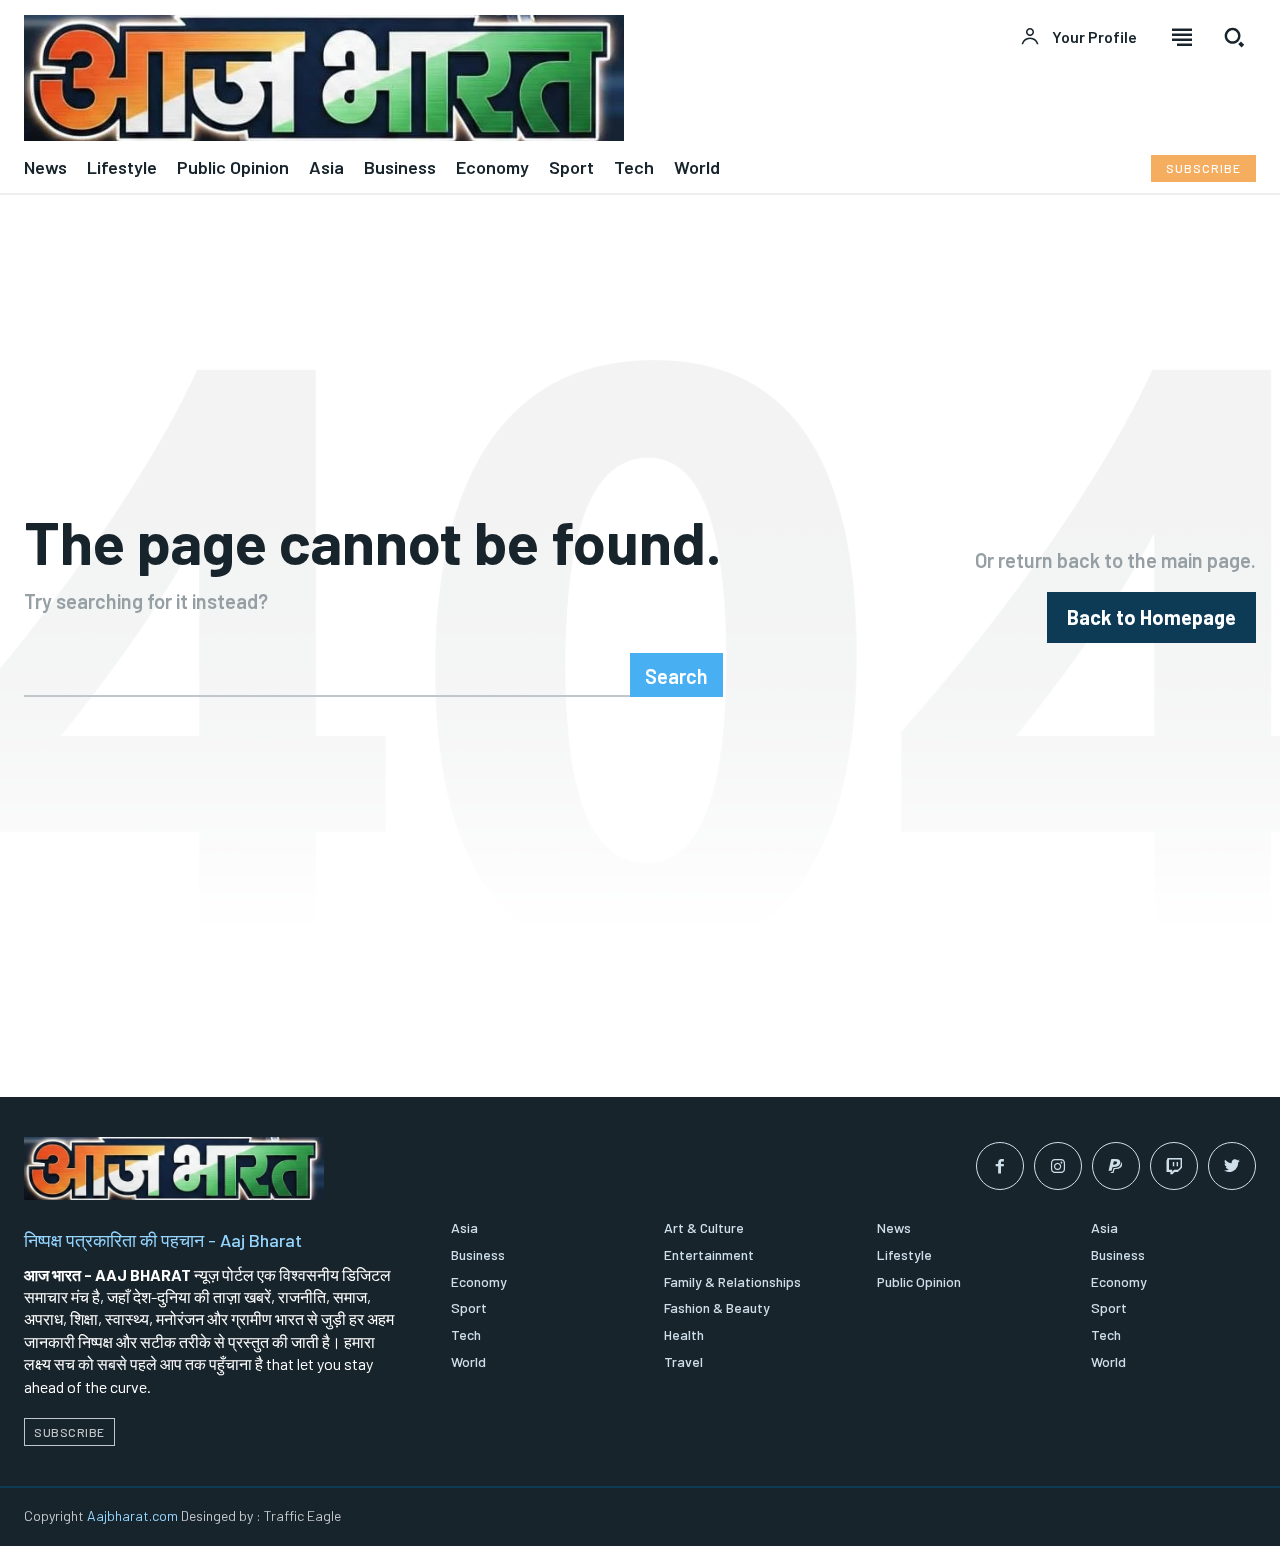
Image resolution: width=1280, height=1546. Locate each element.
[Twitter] (1232, 1166)
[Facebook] (1000, 1166)
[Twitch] (1174, 1166)
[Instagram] (1058, 1166)
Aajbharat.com (132, 1515)
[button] (1234, 37)
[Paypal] (1116, 1166)
